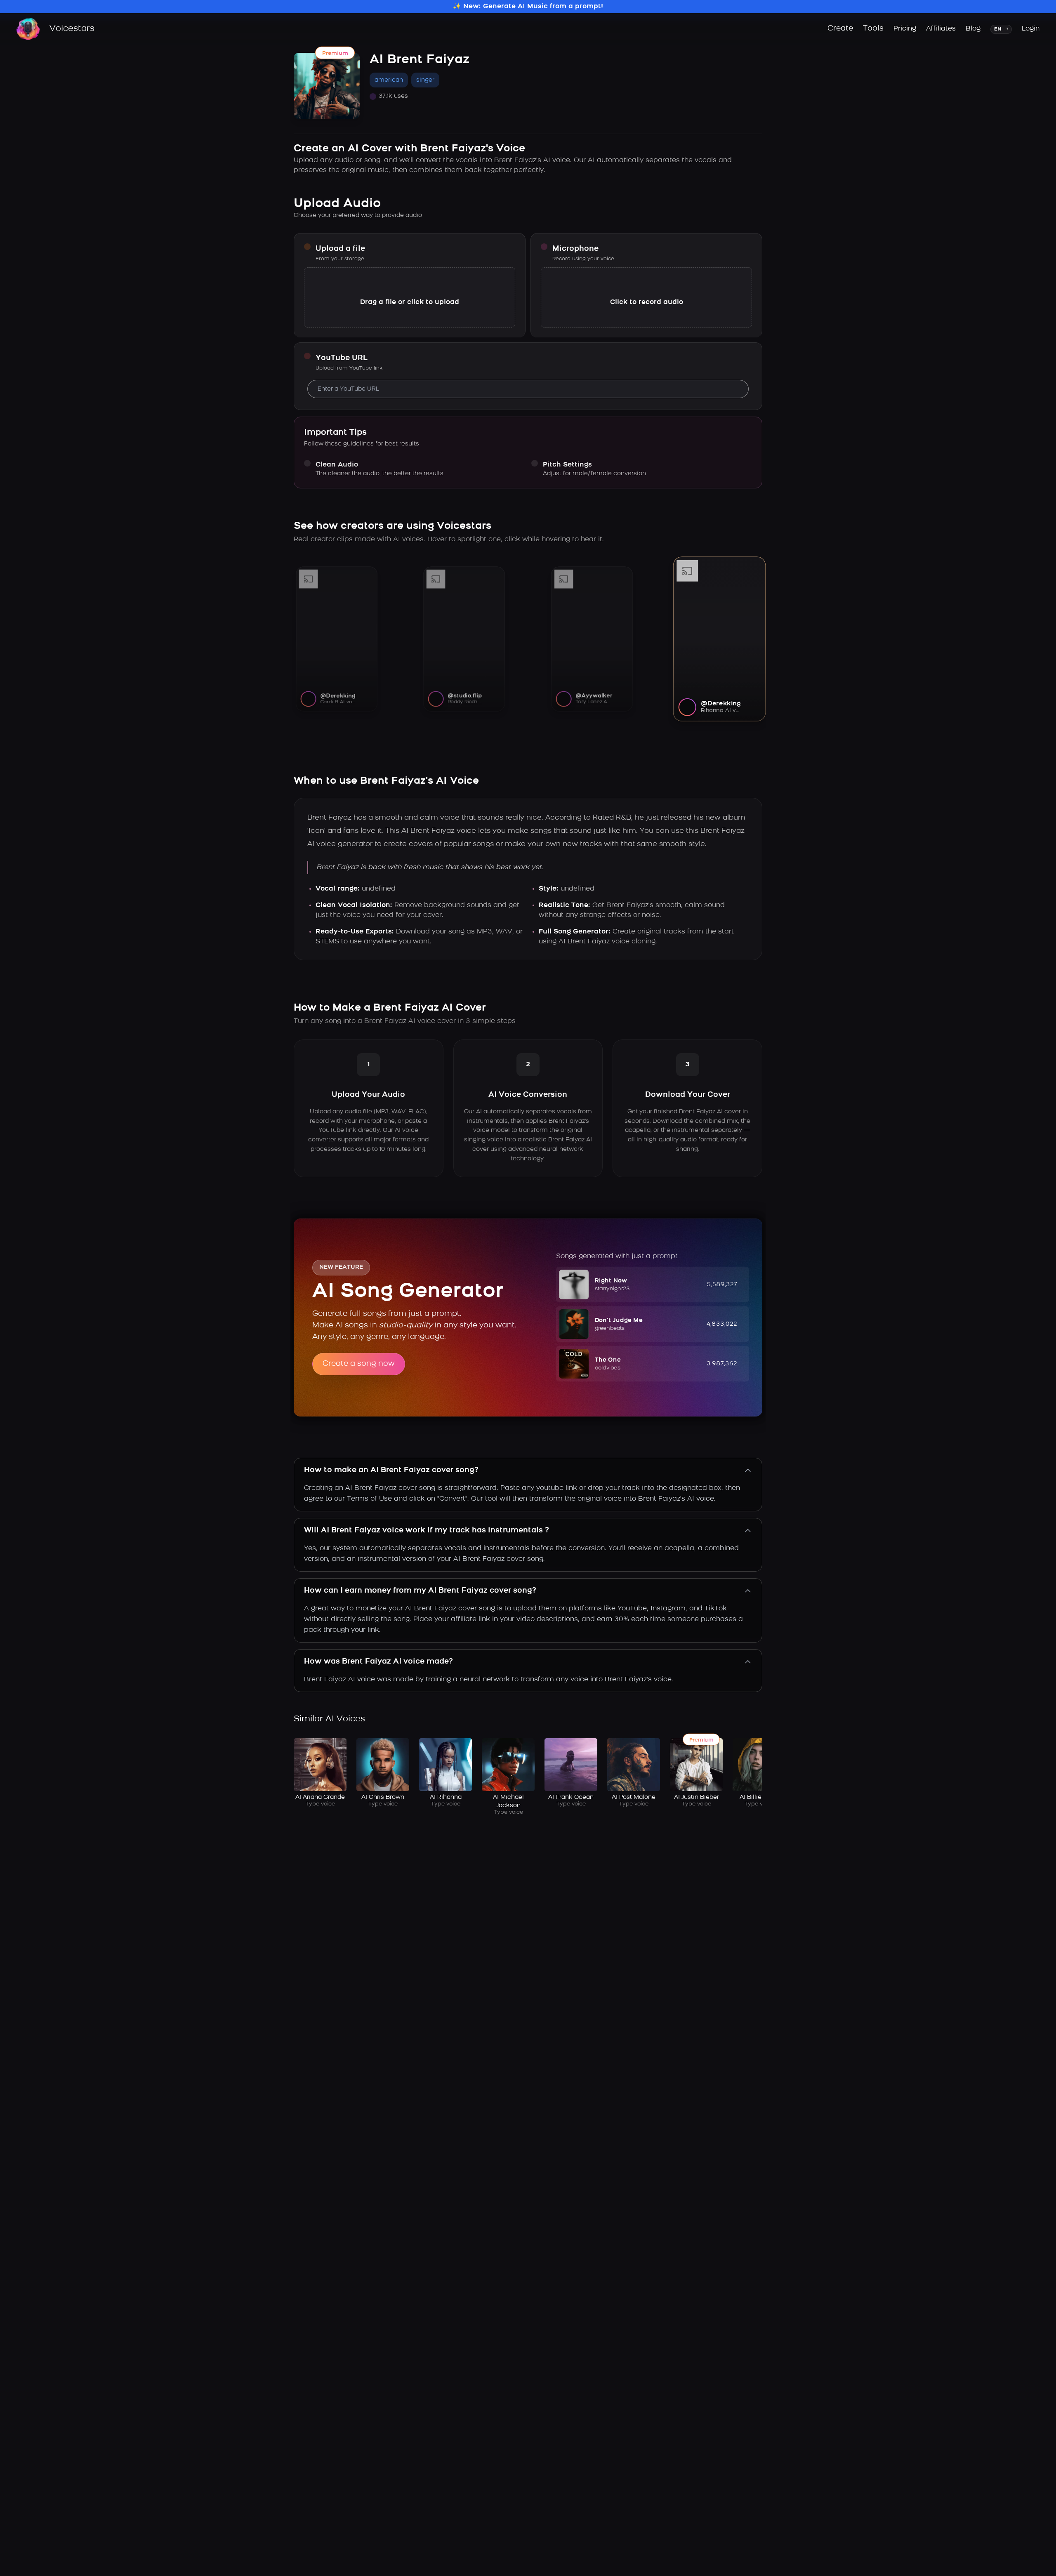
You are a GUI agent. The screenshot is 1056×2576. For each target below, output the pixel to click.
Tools (873, 29)
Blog (973, 29)
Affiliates (941, 29)
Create (840, 29)
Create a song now (359, 1364)
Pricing (905, 29)
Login (1031, 29)
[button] (653, 1284)
